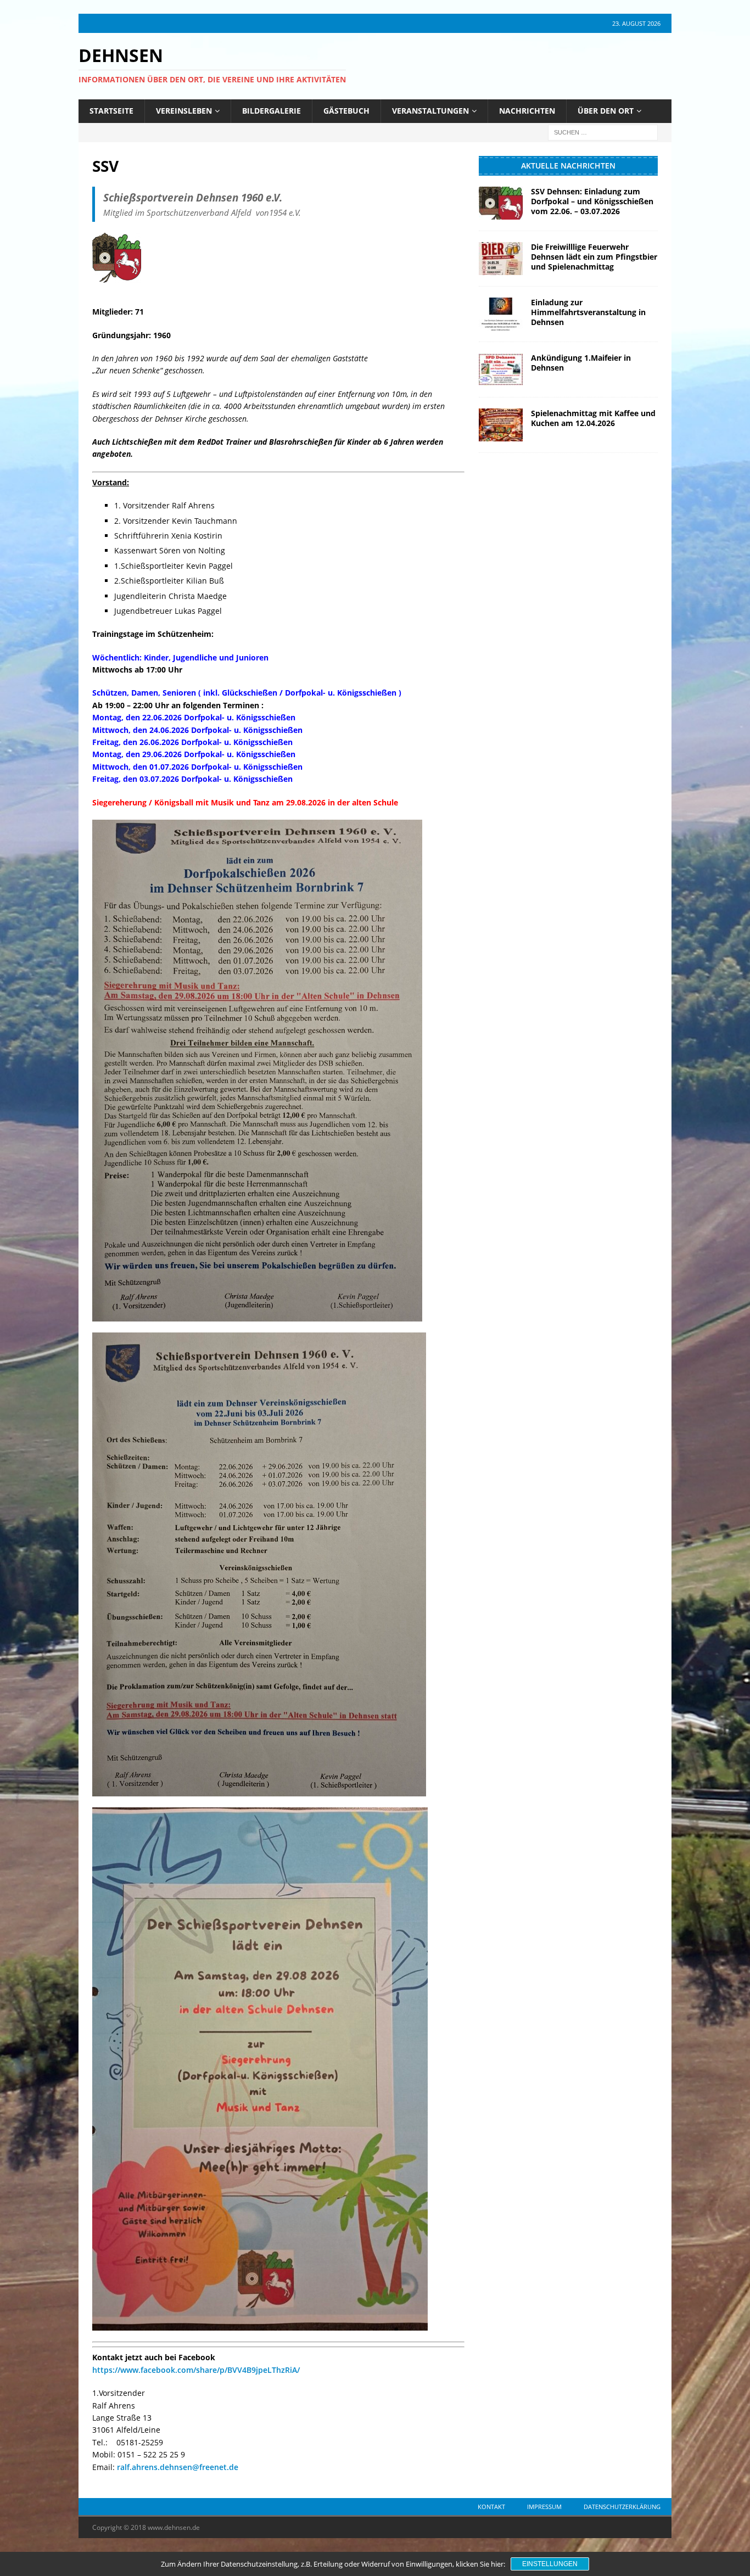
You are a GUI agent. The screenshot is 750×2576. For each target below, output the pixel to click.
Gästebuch (346, 111)
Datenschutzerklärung (622, 2507)
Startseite (111, 111)
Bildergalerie (272, 111)
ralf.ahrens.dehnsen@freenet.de (178, 2467)
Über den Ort (606, 111)
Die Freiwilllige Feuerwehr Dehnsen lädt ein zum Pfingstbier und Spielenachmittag (594, 257)
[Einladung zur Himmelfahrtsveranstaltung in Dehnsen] (501, 314)
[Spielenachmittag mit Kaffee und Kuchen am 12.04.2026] (501, 425)
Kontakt (491, 2507)
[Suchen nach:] (603, 131)
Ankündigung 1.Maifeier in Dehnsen (581, 363)
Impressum (544, 2507)
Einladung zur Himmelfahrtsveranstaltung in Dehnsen (588, 312)
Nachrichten (527, 111)
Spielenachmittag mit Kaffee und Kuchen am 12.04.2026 (593, 418)
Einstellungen (550, 2564)
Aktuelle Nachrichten (568, 166)
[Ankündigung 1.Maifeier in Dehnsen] (501, 369)
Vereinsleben (184, 111)
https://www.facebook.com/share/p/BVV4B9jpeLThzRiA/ (196, 2370)
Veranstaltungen (430, 111)
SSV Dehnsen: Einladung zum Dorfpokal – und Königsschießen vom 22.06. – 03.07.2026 (592, 201)
